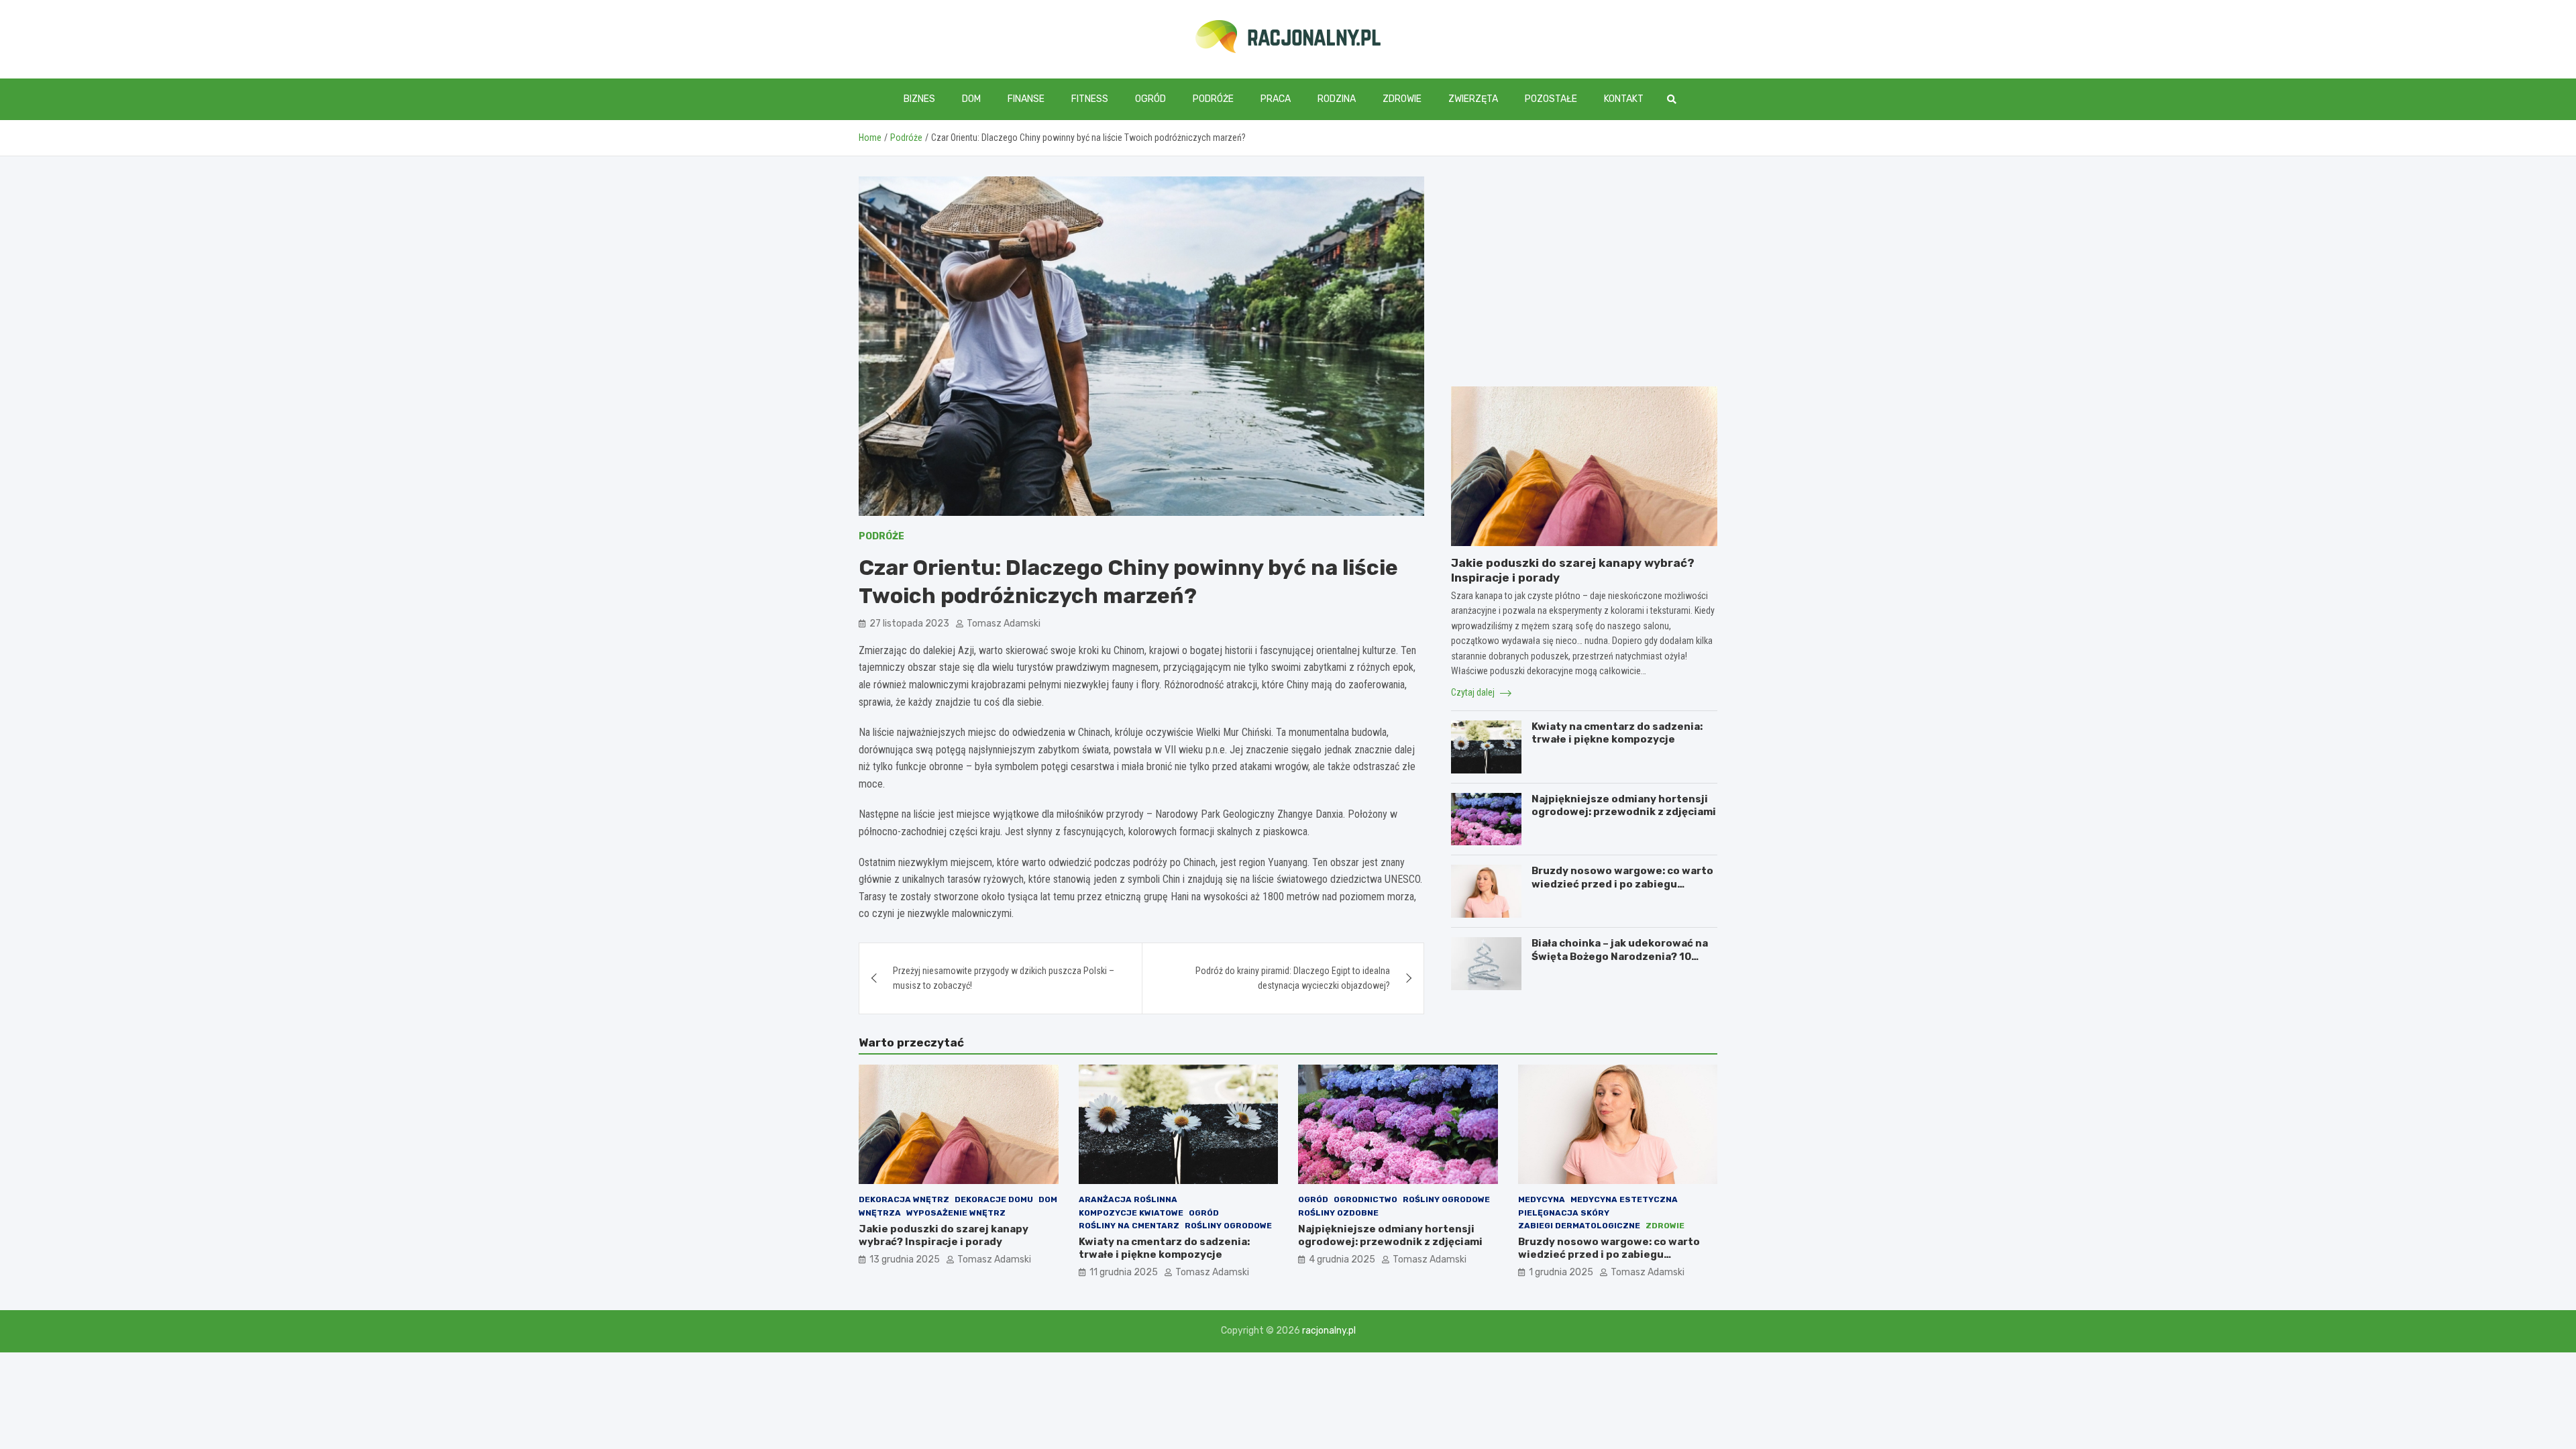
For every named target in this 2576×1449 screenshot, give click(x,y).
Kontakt (1624, 99)
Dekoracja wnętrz (904, 1199)
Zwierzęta (1473, 99)
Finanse (1026, 99)
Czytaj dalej (1474, 692)
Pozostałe (1551, 99)
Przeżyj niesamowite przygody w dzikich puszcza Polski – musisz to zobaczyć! (1004, 978)
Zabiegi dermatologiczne (1579, 1226)
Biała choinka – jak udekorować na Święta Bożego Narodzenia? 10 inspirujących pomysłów (1620, 956)
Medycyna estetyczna (1624, 1199)
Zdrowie (1402, 99)
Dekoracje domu (994, 1199)
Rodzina (1337, 99)
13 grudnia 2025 (905, 1259)
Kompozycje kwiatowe (1131, 1213)
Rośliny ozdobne (1338, 1213)
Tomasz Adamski (1004, 624)
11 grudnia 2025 (1124, 1272)
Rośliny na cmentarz (1129, 1226)
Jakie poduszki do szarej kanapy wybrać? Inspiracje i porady (944, 1236)
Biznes (919, 99)
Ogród (1150, 99)
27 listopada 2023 (909, 624)
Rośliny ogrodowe (1228, 1226)
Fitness (1090, 99)
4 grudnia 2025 (1342, 1259)
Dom (971, 99)
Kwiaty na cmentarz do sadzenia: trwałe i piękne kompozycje (1617, 733)
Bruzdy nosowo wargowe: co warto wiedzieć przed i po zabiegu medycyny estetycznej (1622, 884)
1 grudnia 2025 (1561, 1272)
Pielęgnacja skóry (1564, 1213)
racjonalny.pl (1329, 1331)
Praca (1276, 99)
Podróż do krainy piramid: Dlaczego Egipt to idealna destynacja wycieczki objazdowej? (1293, 978)
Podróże (1213, 99)
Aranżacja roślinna (1128, 1199)
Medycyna (1542, 1199)
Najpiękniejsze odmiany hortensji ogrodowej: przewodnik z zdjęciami (1624, 806)
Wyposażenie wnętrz (956, 1213)
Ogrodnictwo (1365, 1199)
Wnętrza (880, 1213)
